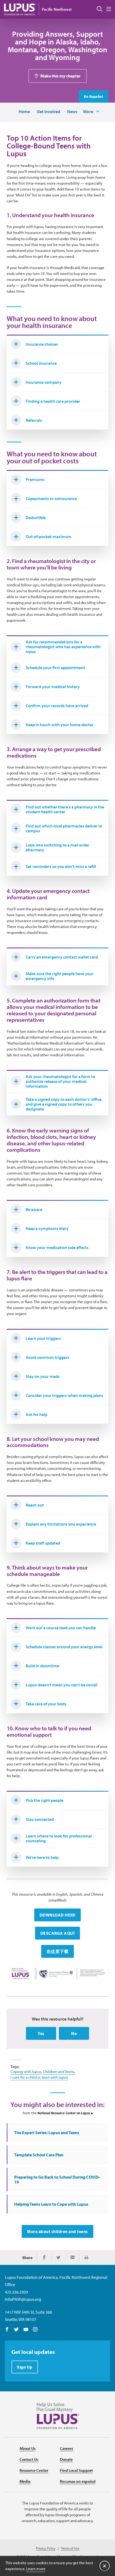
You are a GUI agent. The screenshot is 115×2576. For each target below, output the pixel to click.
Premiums (35, 479)
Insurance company (44, 382)
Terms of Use (70, 2548)
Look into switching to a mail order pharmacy (57, 847)
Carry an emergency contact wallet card (62, 957)
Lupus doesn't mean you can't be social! (62, 1685)
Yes (41, 2033)
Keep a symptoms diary (47, 1228)
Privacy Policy (46, 2548)
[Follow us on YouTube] (26, 2330)
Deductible (36, 517)
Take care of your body (46, 1704)
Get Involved (49, 111)
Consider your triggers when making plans (64, 1395)
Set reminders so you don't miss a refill (61, 866)
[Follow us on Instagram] (35, 2330)
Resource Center (34, 2470)
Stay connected (40, 1819)
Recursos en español (78, 2481)
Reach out (35, 1505)
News (72, 111)
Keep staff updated (43, 1543)
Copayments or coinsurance (51, 498)
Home (24, 111)
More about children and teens (57, 2231)
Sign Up (25, 2367)
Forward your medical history (53, 687)
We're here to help (42, 1857)
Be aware (34, 1209)
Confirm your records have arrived (57, 706)
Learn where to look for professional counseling (59, 1838)
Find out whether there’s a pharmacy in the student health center (65, 809)
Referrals (34, 420)
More (88, 111)
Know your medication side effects (57, 1247)
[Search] (100, 9)
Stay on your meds (43, 1376)
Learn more (36, 2569)
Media (25, 2481)
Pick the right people (45, 1800)
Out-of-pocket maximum (49, 536)
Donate (66, 2459)
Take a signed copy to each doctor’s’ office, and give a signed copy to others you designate (64, 1104)
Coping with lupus (26, 2072)
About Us (28, 2448)
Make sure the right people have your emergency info (60, 976)
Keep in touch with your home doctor (60, 725)
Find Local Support (76, 2470)
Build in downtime (42, 1666)
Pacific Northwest (57, 9)
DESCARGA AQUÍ (58, 1933)
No (74, 2033)
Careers (66, 2448)
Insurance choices (42, 344)
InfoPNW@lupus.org (23, 2299)
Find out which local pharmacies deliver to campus (64, 828)
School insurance (41, 363)
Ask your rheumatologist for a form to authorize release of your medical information (60, 1081)
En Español (93, 96)
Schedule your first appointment (55, 668)
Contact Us (29, 2459)
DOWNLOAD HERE (58, 1915)
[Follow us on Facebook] (7, 2330)
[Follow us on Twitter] (16, 2330)
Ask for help (37, 1414)
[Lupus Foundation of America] (20, 9)
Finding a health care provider (53, 401)
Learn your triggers (43, 1338)
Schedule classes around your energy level (64, 1647)
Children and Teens (59, 2072)
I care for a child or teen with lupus (39, 2077)
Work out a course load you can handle (61, 1628)
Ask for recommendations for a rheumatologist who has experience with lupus (63, 647)
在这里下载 (58, 1951)
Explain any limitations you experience (61, 1524)
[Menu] (109, 9)
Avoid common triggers (47, 1357)
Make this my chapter (60, 76)
